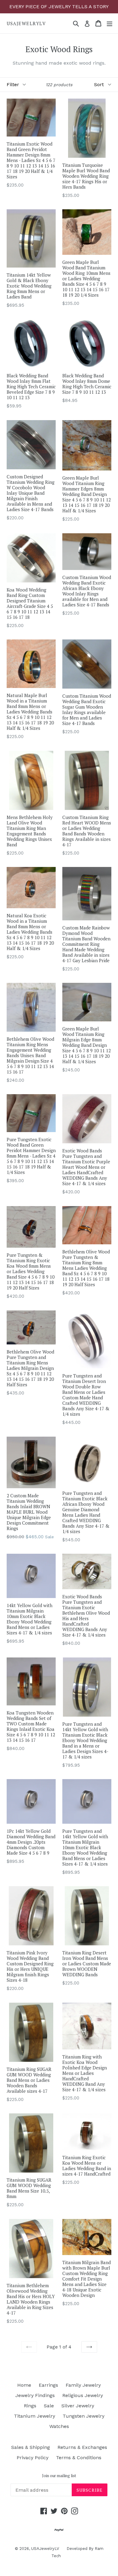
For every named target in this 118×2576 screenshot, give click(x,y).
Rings (30, 2406)
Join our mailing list (59, 2476)
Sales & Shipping (31, 2447)
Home (24, 2385)
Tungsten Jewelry (84, 2416)
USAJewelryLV (26, 23)
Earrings (48, 2385)
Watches (59, 2426)
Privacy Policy (33, 2458)
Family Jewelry (83, 2385)
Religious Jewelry (83, 2395)
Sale (49, 2406)
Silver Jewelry (78, 2406)
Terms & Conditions (79, 2458)
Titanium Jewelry (34, 2416)
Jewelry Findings (35, 2395)
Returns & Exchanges (82, 2447)
